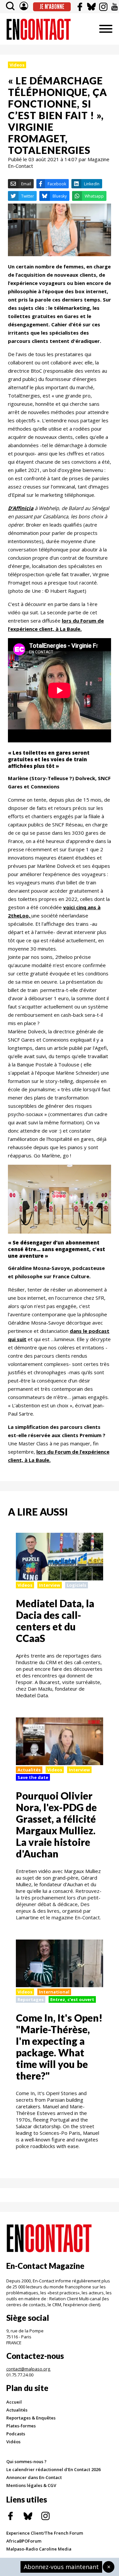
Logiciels (77, 1585)
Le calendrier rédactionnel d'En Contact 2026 (53, 2469)
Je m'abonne (52, 7)
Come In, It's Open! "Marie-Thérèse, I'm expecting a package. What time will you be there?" (59, 2047)
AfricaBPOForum (24, 2541)
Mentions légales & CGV (31, 2485)
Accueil (14, 2402)
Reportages (31, 1999)
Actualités (29, 1770)
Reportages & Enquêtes (31, 2418)
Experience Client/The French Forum (45, 2533)
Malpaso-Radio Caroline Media (39, 2549)
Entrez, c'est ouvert (72, 1999)
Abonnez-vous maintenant (61, 2567)
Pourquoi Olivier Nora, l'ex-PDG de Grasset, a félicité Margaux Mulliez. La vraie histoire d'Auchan (56, 1825)
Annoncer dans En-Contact (34, 2477)
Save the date (33, 1777)
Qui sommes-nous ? (26, 2461)
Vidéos (13, 2442)
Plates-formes (21, 2426)
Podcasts (16, 2434)
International (54, 1992)
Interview (50, 1585)
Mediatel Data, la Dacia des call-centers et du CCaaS (55, 1621)
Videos (17, 65)
